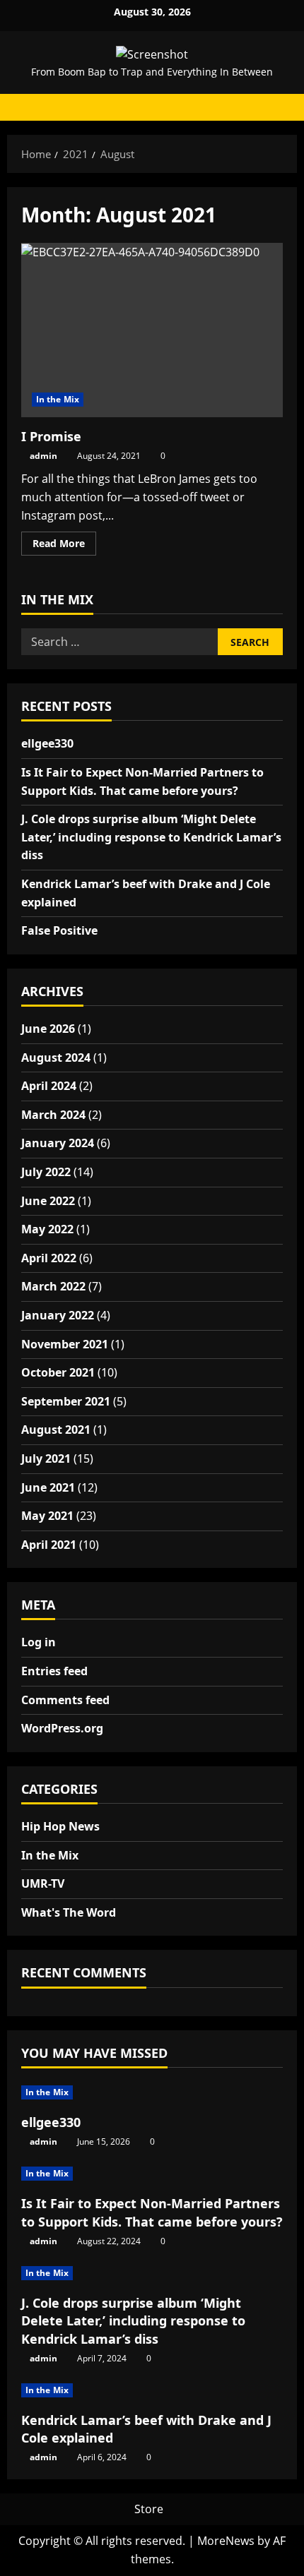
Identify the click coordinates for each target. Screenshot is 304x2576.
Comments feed (65, 1700)
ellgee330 (47, 743)
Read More (64, 546)
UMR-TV (43, 1883)
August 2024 (56, 1058)
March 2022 (53, 1286)
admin (43, 456)
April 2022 (49, 1258)
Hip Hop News (60, 1826)
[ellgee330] (152, 2092)
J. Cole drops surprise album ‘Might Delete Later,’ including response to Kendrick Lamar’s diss (151, 837)
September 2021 (66, 1401)
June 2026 (48, 1029)
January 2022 (58, 1315)
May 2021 (47, 1516)
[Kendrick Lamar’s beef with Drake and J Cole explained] (152, 2390)
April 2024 (49, 1086)
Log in (39, 1642)
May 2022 (47, 1229)
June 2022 (48, 1201)
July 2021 (46, 1458)
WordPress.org (62, 1728)
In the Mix (58, 399)
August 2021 (56, 1430)
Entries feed (54, 1671)
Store (149, 2509)
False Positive (59, 930)
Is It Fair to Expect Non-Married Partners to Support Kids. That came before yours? (152, 2212)
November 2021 (65, 1344)
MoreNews (226, 2541)
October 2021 (58, 1372)
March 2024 (53, 1115)
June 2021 (48, 1487)
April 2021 (49, 1545)
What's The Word (69, 1912)
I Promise (152, 330)
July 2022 (46, 1172)
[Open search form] (279, 107)
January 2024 (58, 1143)
